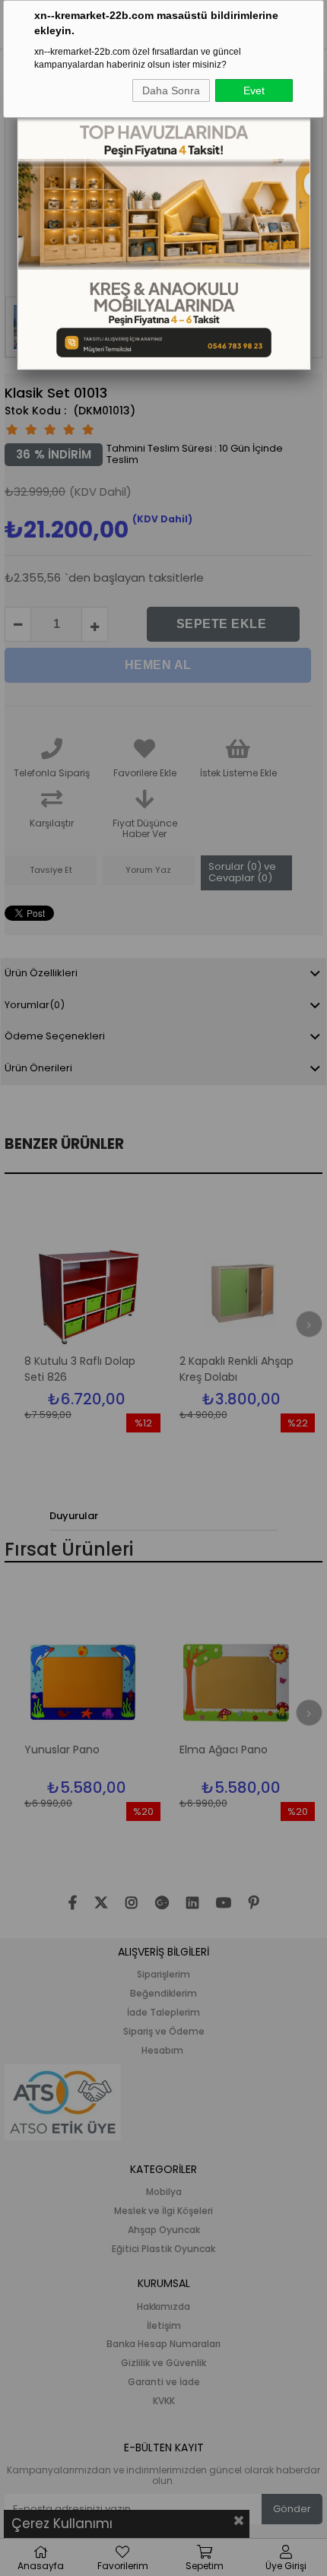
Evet (254, 90)
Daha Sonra (171, 90)
